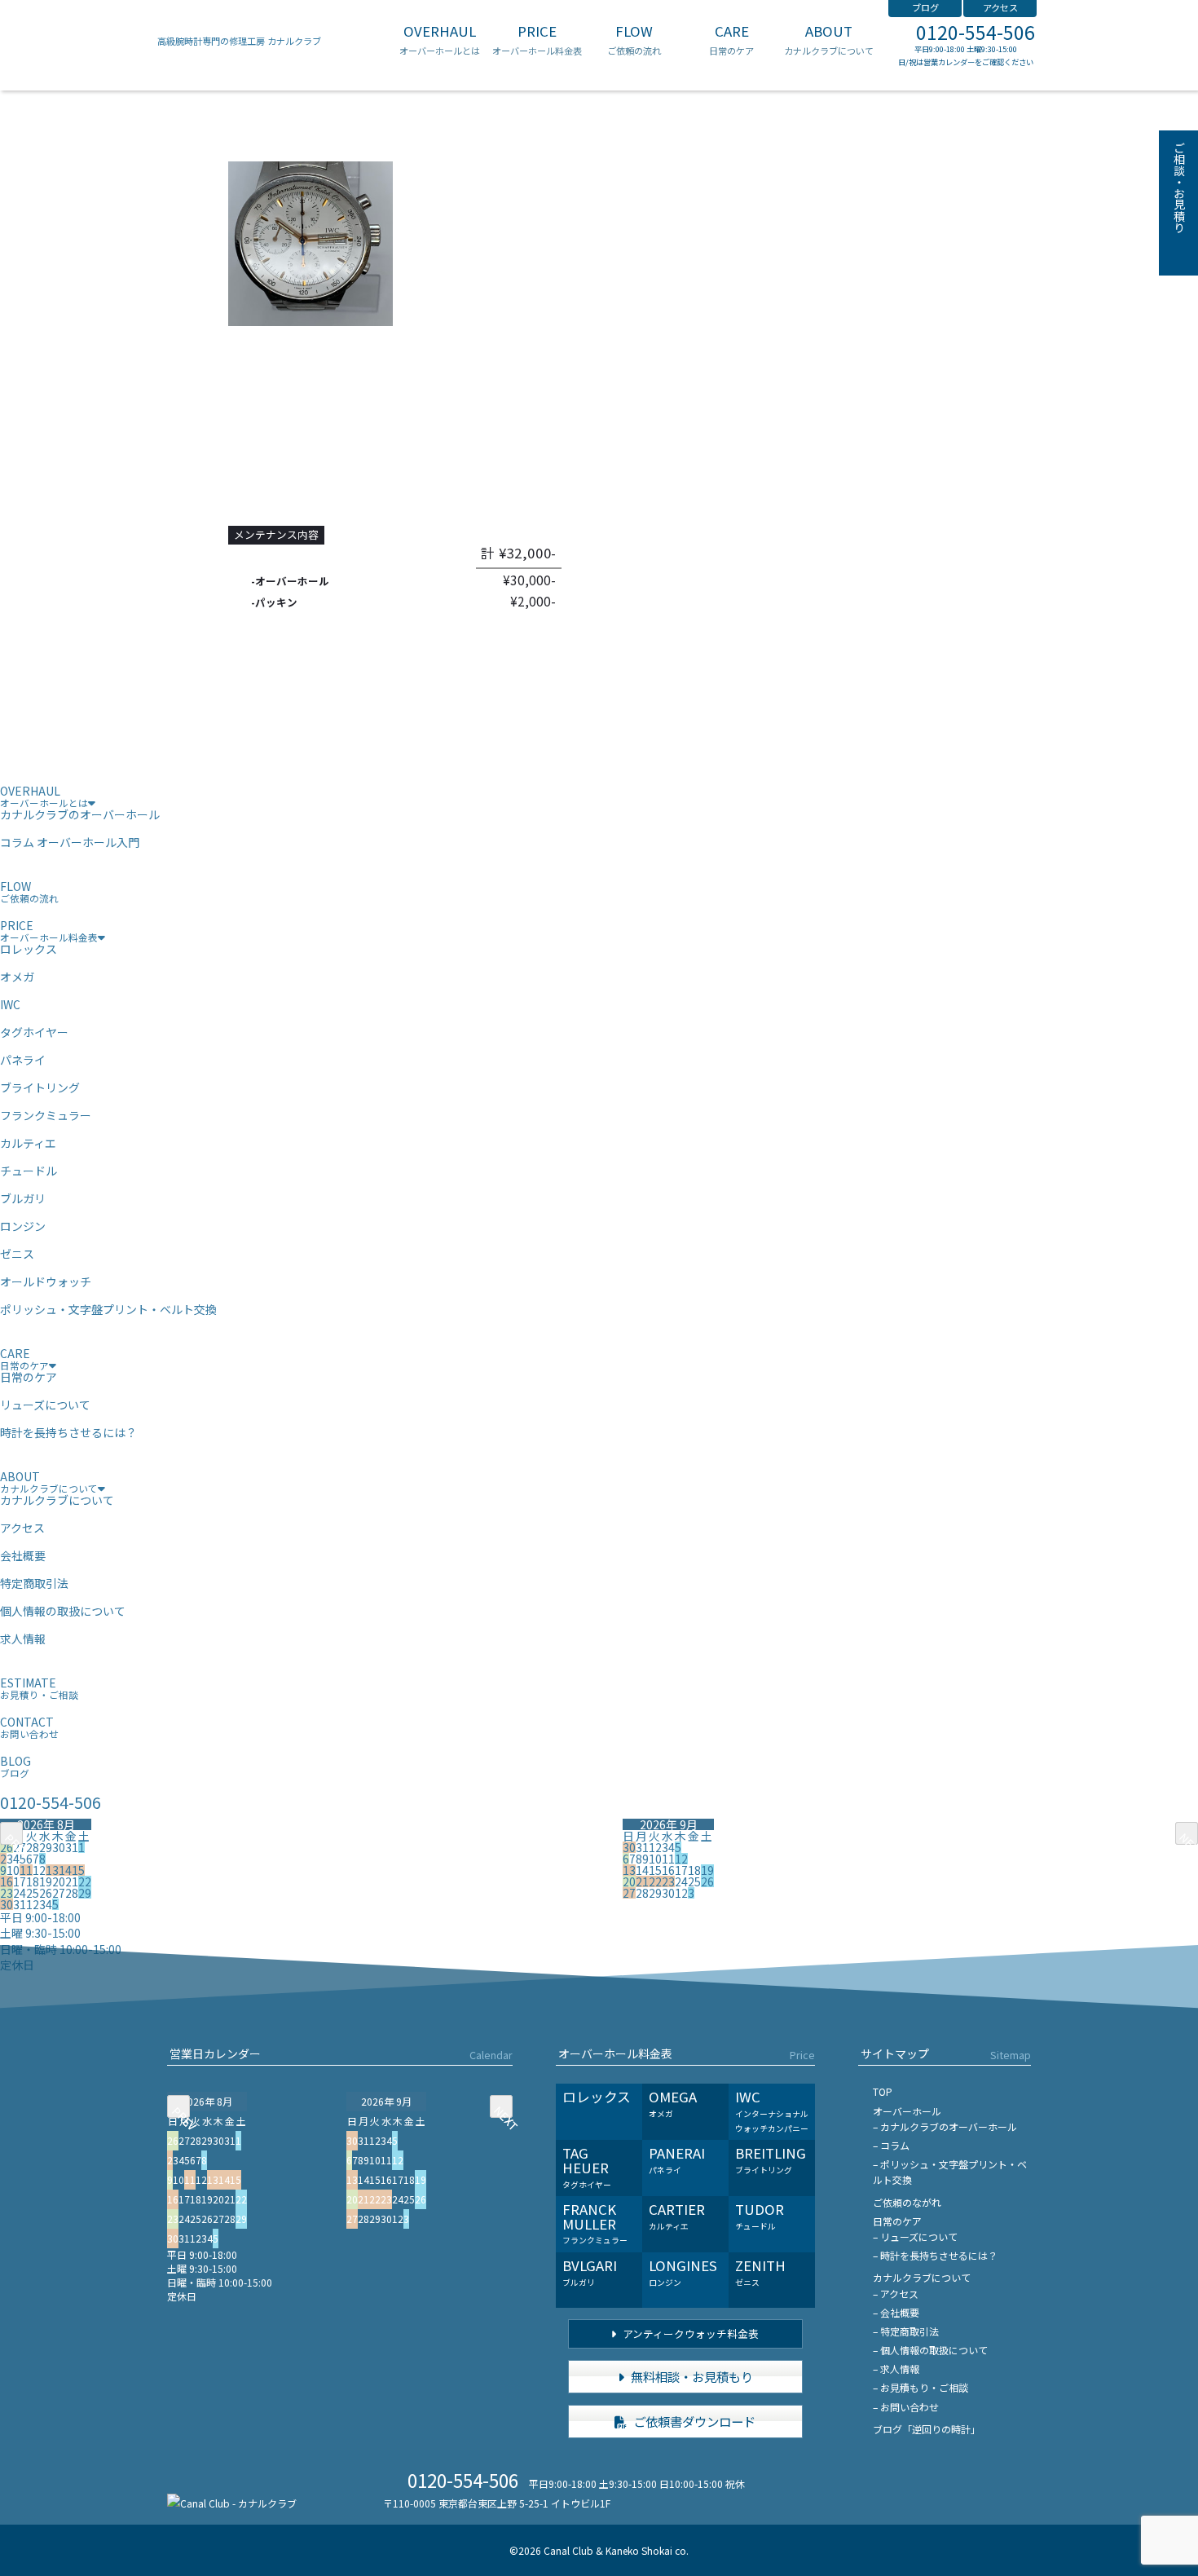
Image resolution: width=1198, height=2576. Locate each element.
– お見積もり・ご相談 (921, 2387)
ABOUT (829, 40)
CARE (731, 40)
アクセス (1000, 7)
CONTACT (29, 1727)
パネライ (23, 1060)
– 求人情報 (896, 2369)
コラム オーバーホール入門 (70, 842)
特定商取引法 (34, 1583)
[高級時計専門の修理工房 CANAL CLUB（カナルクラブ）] (232, 2503)
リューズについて (45, 1405)
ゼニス (17, 1254)
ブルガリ (23, 1198)
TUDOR (760, 2216)
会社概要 (23, 1555)
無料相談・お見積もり (691, 2376)
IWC (10, 1004)
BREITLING (771, 2159)
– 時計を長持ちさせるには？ (935, 2255)
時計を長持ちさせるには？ (68, 1432)
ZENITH (760, 2272)
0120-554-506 (976, 32)
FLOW (634, 40)
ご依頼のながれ (907, 2202)
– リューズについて (915, 2236)
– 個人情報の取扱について (930, 2350)
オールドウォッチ (46, 1281)
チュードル (29, 1171)
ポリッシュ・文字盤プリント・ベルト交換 (108, 1309)
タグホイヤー (34, 1032)
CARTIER (677, 2216)
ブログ (925, 7)
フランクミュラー (46, 1115)
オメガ (17, 977)
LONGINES (683, 2272)
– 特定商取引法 (906, 2331)
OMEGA (673, 2103)
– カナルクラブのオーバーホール (945, 2126)
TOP (883, 2091)
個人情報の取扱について (63, 1611)
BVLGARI (590, 2272)
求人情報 (23, 1639)
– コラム (891, 2145)
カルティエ (28, 1143)
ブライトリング (40, 1087)
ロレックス (29, 949)
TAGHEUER (587, 2166)
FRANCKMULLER (595, 2223)
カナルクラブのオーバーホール (80, 814)
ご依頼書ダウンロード (693, 2421)
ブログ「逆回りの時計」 (927, 2429)
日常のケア (29, 1377)
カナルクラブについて (57, 1500)
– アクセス (896, 2294)
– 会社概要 (896, 2312)
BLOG (15, 1766)
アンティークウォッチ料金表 (689, 2333)
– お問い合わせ (906, 2407)
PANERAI (677, 2159)
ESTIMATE (39, 1688)
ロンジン (23, 1226)
